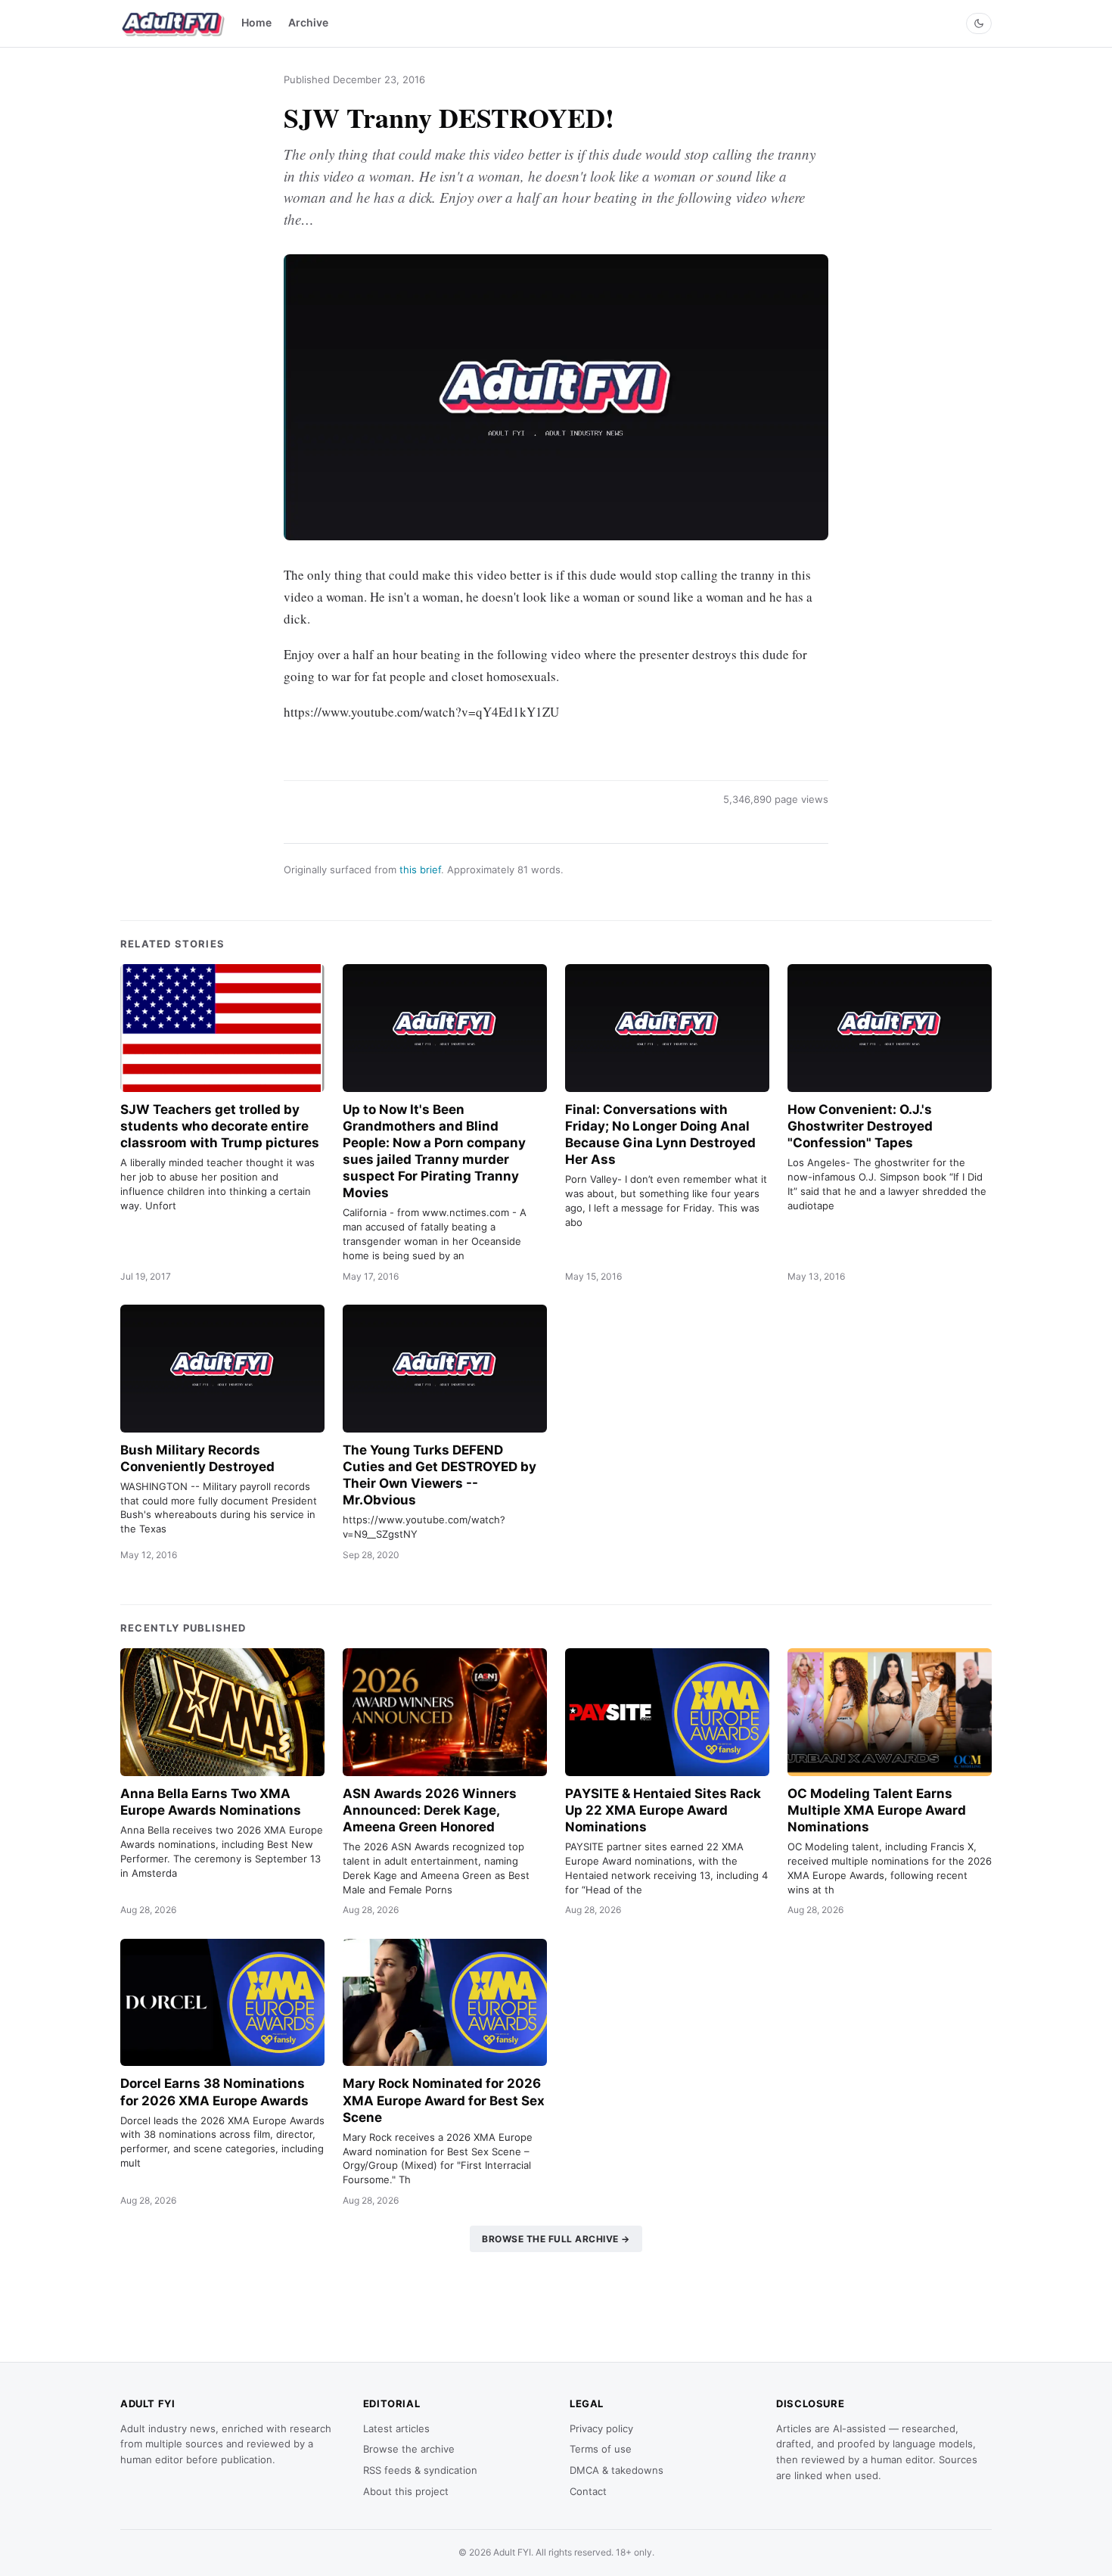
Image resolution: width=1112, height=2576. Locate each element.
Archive (308, 22)
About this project (406, 2491)
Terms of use (601, 2449)
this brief (420, 870)
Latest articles (396, 2428)
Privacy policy (601, 2428)
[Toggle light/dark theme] (979, 23)
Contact (588, 2491)
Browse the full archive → (556, 2239)
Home (256, 22)
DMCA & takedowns (617, 2470)
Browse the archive (409, 2449)
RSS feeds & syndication (420, 2470)
